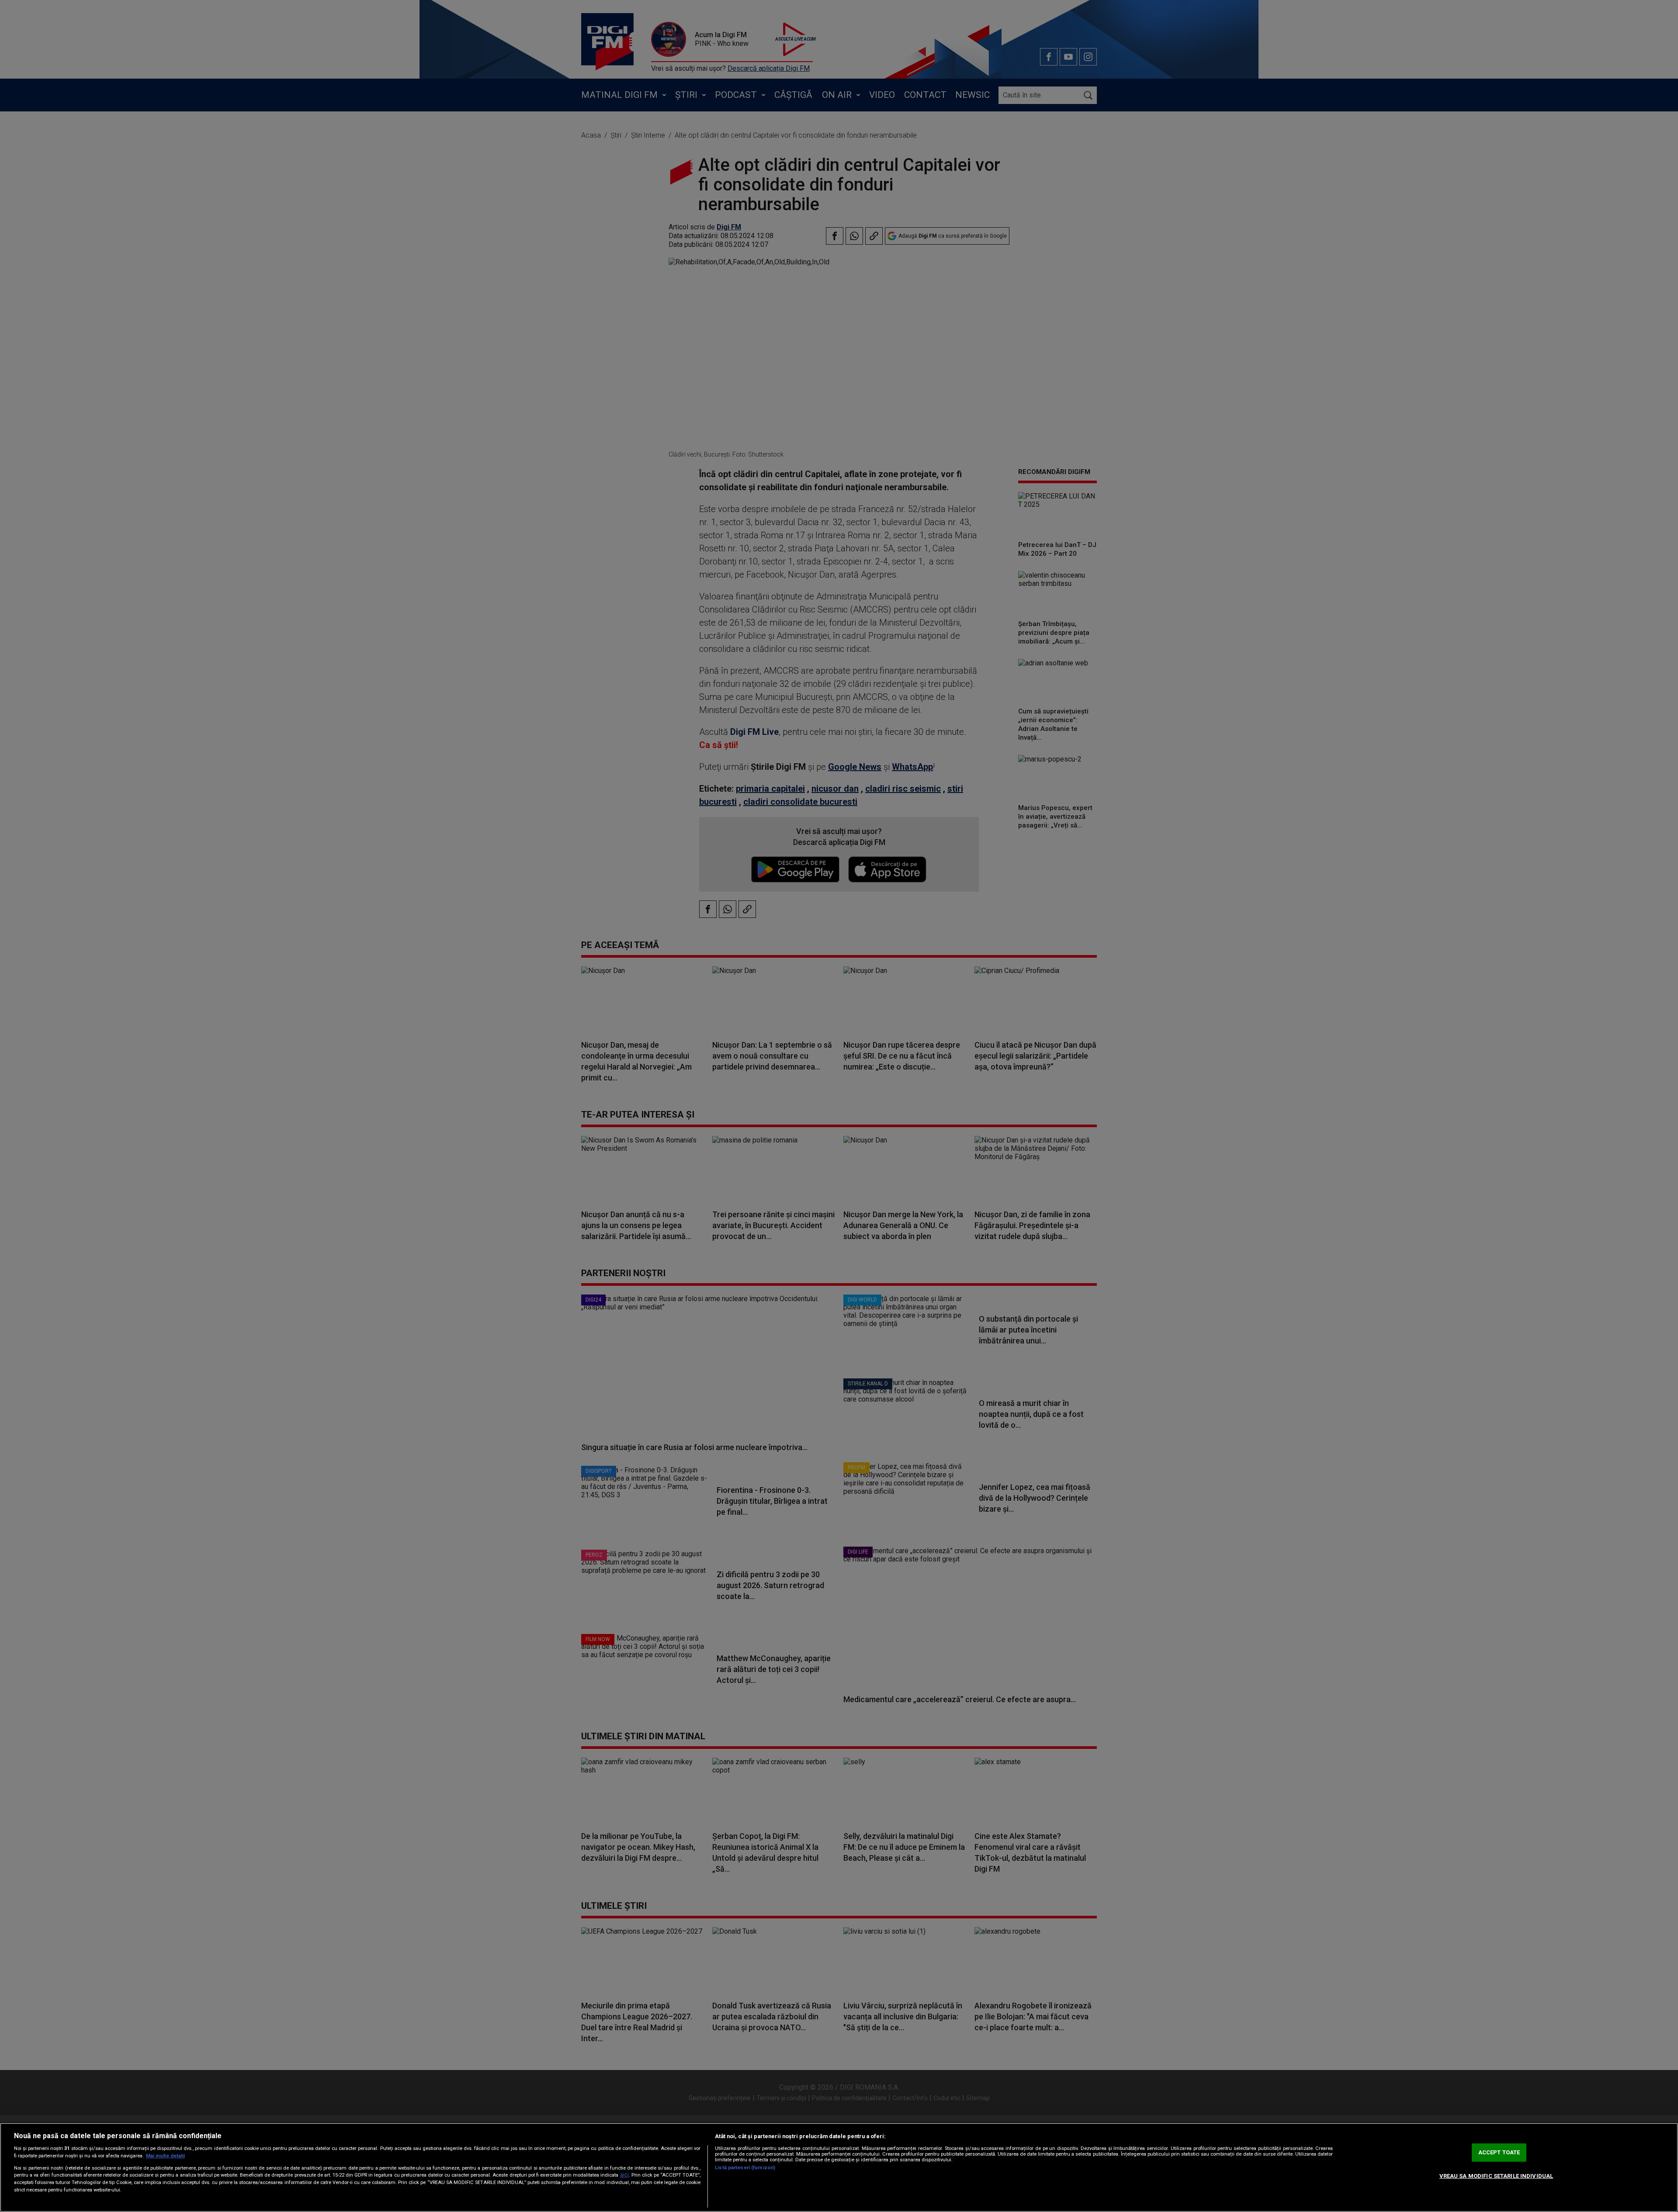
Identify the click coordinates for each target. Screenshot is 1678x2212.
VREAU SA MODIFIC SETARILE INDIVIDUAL (1496, 2176)
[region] (839, 2167)
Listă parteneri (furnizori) (745, 2168)
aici (624, 2175)
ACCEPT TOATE (1499, 2152)
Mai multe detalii (165, 2156)
